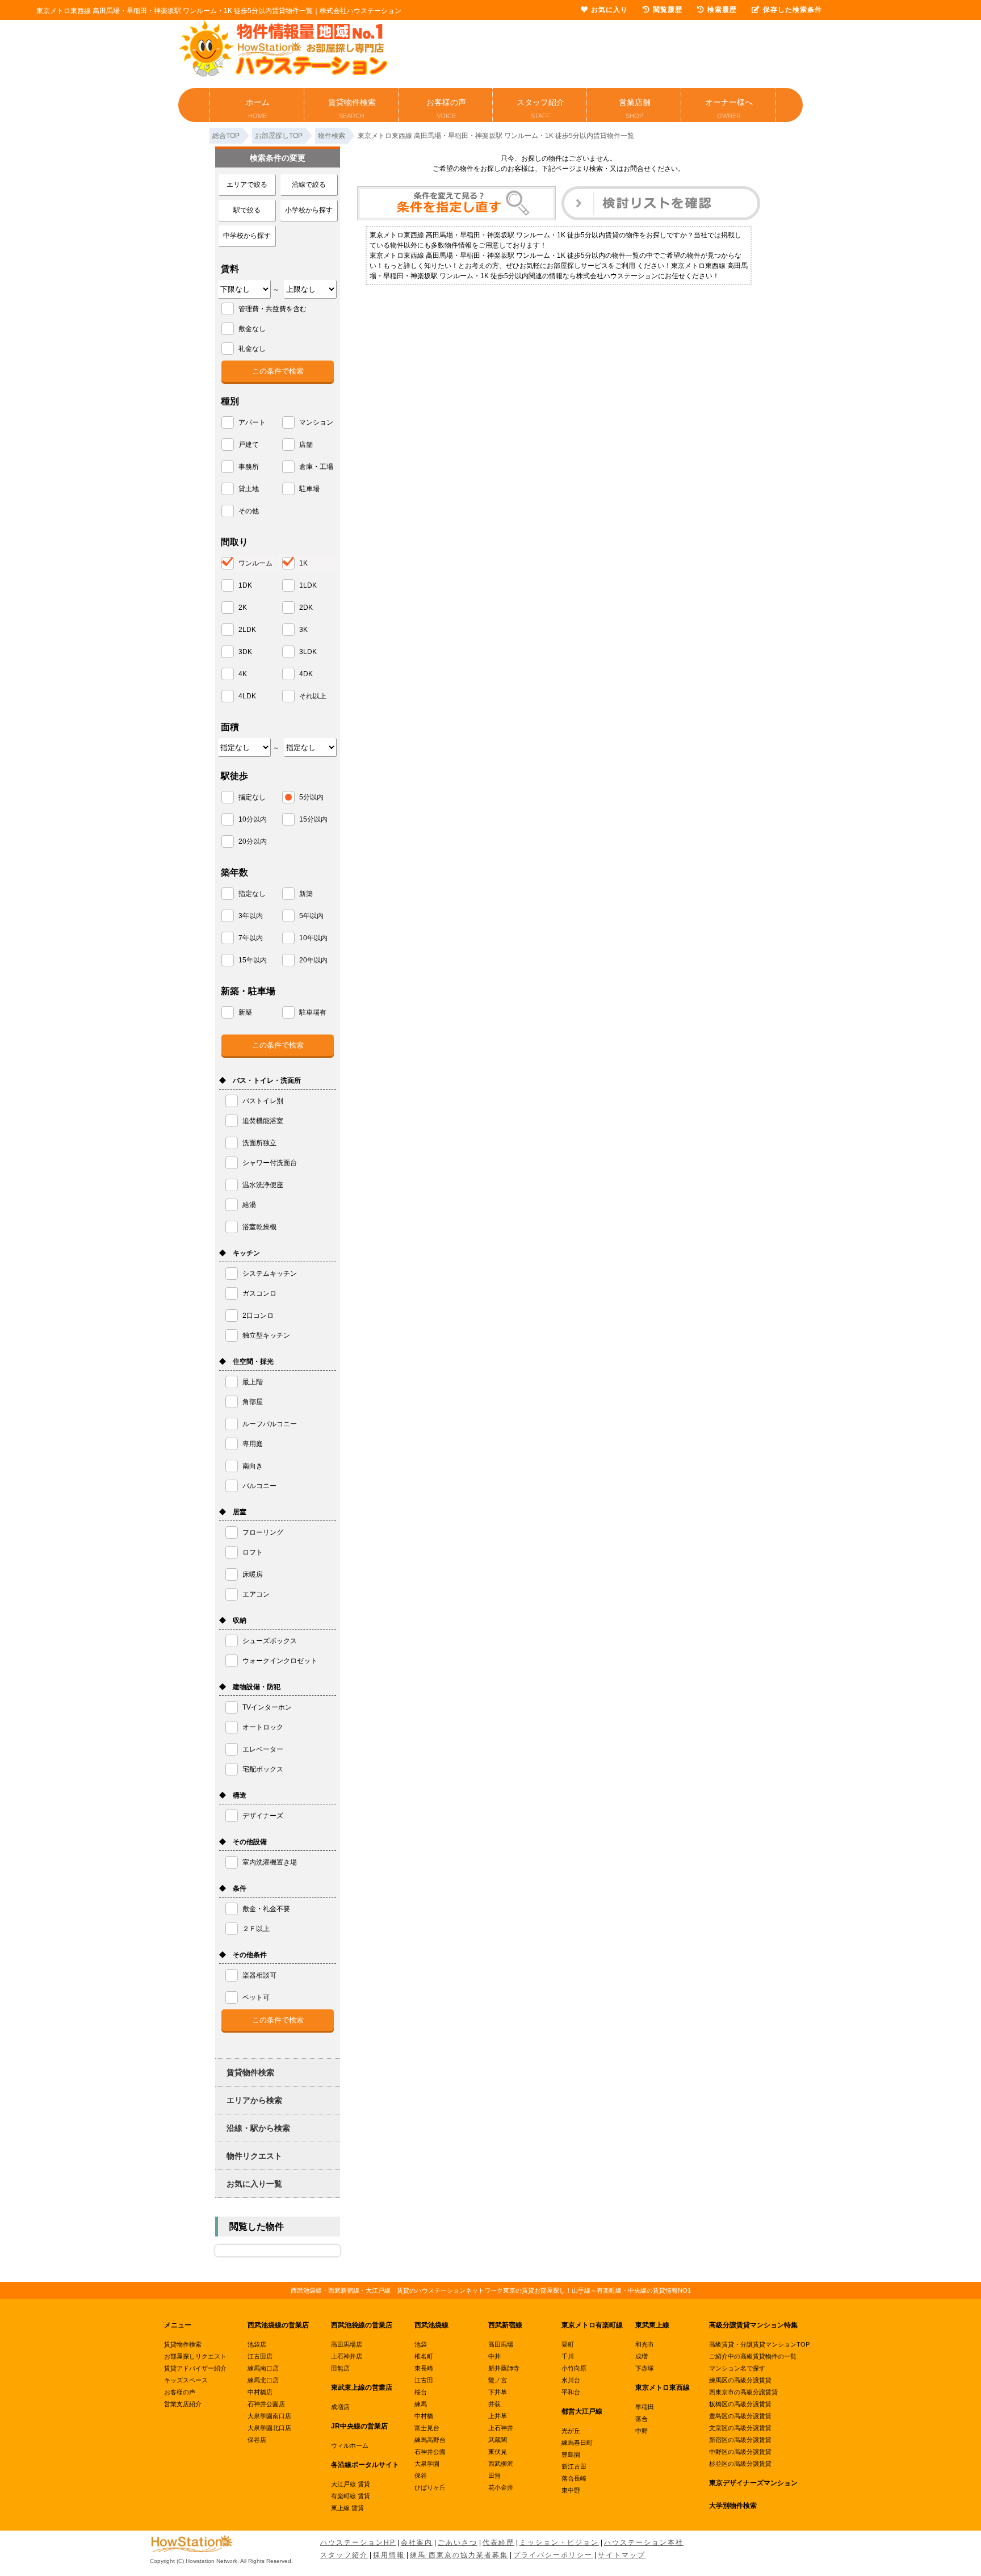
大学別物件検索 (733, 2506)
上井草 (498, 2416)
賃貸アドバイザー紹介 (195, 2368)
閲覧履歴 (668, 10)
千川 (568, 2356)
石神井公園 (430, 2452)
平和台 (571, 2392)
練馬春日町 (577, 2443)
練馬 (421, 2404)
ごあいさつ (458, 2543)
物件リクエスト (254, 2156)
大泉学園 (427, 2464)
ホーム (258, 108)
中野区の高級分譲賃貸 (740, 2452)
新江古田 (574, 2466)
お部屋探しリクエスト (195, 2356)
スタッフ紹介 (540, 108)
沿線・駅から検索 (258, 2128)
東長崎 (424, 2368)
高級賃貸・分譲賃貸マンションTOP (759, 2344)
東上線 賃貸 (347, 2508)
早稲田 (645, 2407)
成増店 (340, 2407)
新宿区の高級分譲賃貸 (740, 2440)
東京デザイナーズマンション (753, 2483)
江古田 (424, 2380)
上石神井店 (347, 2356)
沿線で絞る (309, 185)
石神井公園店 (266, 2404)
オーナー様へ (729, 108)
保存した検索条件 (793, 10)
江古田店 (260, 2356)
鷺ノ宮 (498, 2380)
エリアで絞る (247, 185)
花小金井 (501, 2487)
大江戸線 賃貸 (351, 2484)
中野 (642, 2431)
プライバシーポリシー (553, 2555)
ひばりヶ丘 (430, 2487)
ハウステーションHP (358, 2543)
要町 (568, 2344)
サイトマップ (622, 2555)
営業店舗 (635, 108)
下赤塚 (645, 2368)
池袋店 (257, 2344)
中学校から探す (247, 236)
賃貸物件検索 (352, 108)
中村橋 (424, 2416)
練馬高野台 (430, 2440)
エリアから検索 (254, 2100)
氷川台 (571, 2380)
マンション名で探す (737, 2368)
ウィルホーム (350, 2445)
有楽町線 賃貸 (351, 2496)
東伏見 (498, 2452)
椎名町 (424, 2356)
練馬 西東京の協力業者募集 (459, 2555)
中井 (494, 2356)
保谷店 (257, 2440)
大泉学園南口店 (269, 2416)
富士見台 (427, 2428)
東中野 (571, 2490)
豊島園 (571, 2454)
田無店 (340, 2368)
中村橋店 (260, 2392)
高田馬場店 (347, 2344)
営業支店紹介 (183, 2404)
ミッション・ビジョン (559, 2543)
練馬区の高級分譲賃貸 (740, 2380)
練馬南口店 (263, 2368)
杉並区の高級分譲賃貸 (740, 2464)
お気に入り (609, 10)
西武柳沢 (501, 2464)
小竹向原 (574, 2368)
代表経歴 (498, 2543)
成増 (642, 2356)
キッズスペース (186, 2380)
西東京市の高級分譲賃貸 (743, 2392)
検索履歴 (722, 10)
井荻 (494, 2404)
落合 (642, 2419)
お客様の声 (446, 108)
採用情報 (389, 2555)
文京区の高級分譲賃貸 (740, 2428)
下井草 (498, 2392)
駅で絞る (247, 210)
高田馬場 (501, 2344)
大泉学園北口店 (269, 2428)
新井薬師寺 (504, 2368)
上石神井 (501, 2428)
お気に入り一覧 (254, 2184)
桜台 (421, 2392)
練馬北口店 (263, 2380)
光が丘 (571, 2431)
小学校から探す (309, 210)
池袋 (421, 2344)
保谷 (421, 2476)
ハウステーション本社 (644, 2543)
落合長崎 (574, 2478)
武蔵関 (498, 2440)
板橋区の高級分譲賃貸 (740, 2404)
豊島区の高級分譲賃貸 (740, 2416)
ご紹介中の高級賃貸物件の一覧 (753, 2356)
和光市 (645, 2344)
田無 (494, 2476)
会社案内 (417, 2543)
